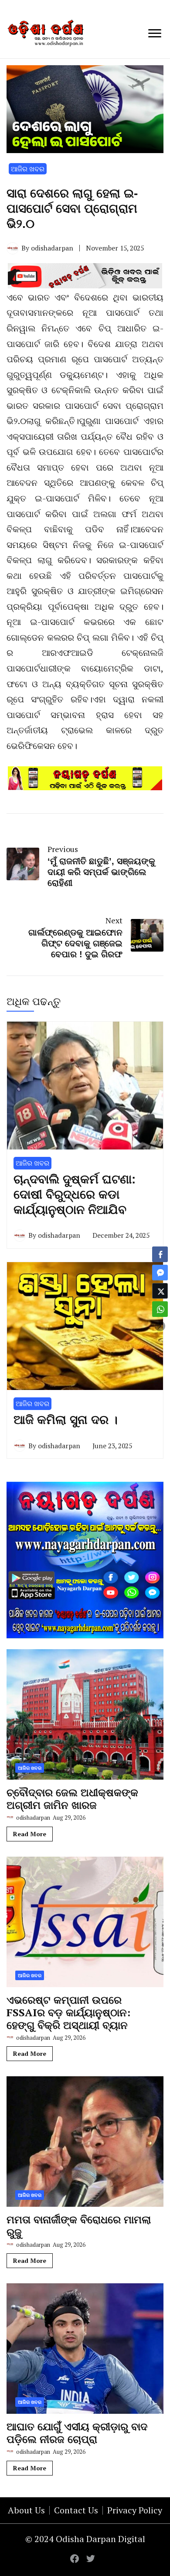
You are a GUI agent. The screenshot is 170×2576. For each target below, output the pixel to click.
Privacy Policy (135, 2510)
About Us (26, 2510)
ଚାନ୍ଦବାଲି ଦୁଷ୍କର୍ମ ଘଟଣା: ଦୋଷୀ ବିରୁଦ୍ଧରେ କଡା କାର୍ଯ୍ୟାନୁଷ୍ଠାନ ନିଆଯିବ (75, 1194)
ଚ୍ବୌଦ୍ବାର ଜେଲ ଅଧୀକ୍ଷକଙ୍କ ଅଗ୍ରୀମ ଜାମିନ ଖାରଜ (72, 1799)
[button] (160, 1326)
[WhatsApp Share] (160, 1309)
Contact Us (76, 2510)
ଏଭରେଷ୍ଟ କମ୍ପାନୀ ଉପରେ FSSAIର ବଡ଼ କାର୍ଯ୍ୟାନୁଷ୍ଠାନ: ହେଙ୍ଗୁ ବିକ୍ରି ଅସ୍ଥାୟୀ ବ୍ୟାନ (68, 2012)
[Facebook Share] (160, 1254)
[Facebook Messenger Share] (160, 1273)
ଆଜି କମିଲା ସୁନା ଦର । (66, 1420)
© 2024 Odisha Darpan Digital (85, 2539)
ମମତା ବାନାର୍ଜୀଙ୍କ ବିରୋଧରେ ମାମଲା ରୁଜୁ (79, 2226)
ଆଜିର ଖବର (28, 169)
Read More (30, 1834)
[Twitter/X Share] (160, 1291)
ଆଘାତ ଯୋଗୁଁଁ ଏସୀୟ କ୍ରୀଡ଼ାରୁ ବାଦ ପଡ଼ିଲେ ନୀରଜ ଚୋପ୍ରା (77, 2433)
